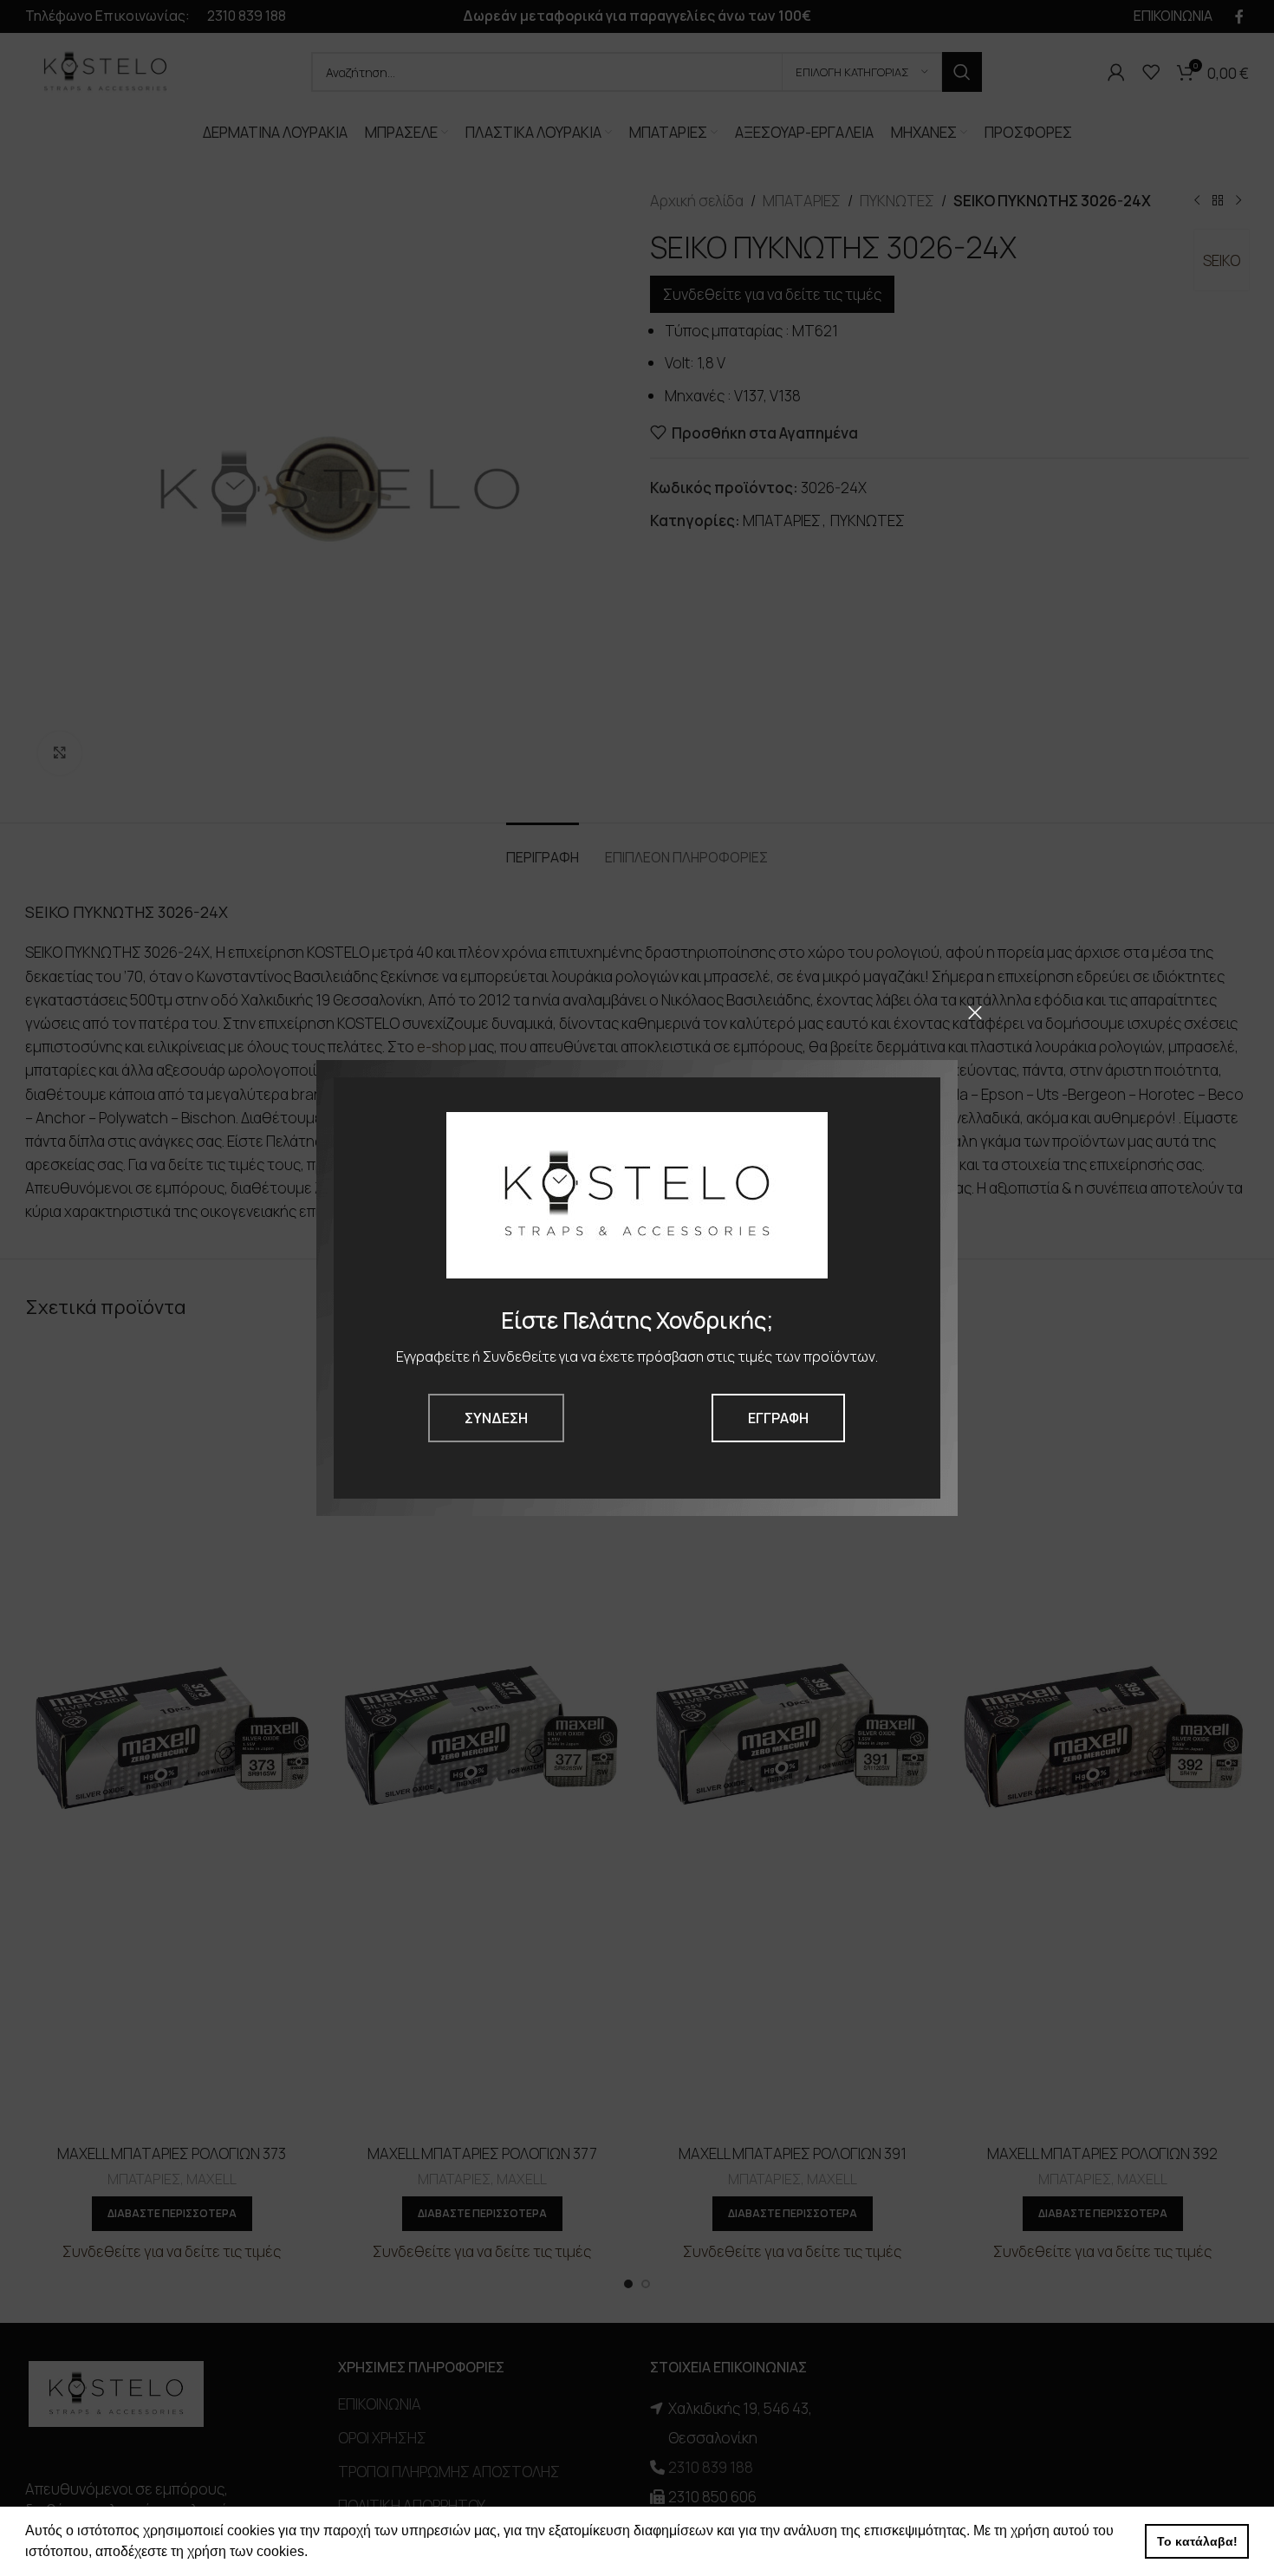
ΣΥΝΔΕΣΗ (496, 1418)
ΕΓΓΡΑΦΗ (778, 1418)
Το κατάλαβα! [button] (1197, 2541)
